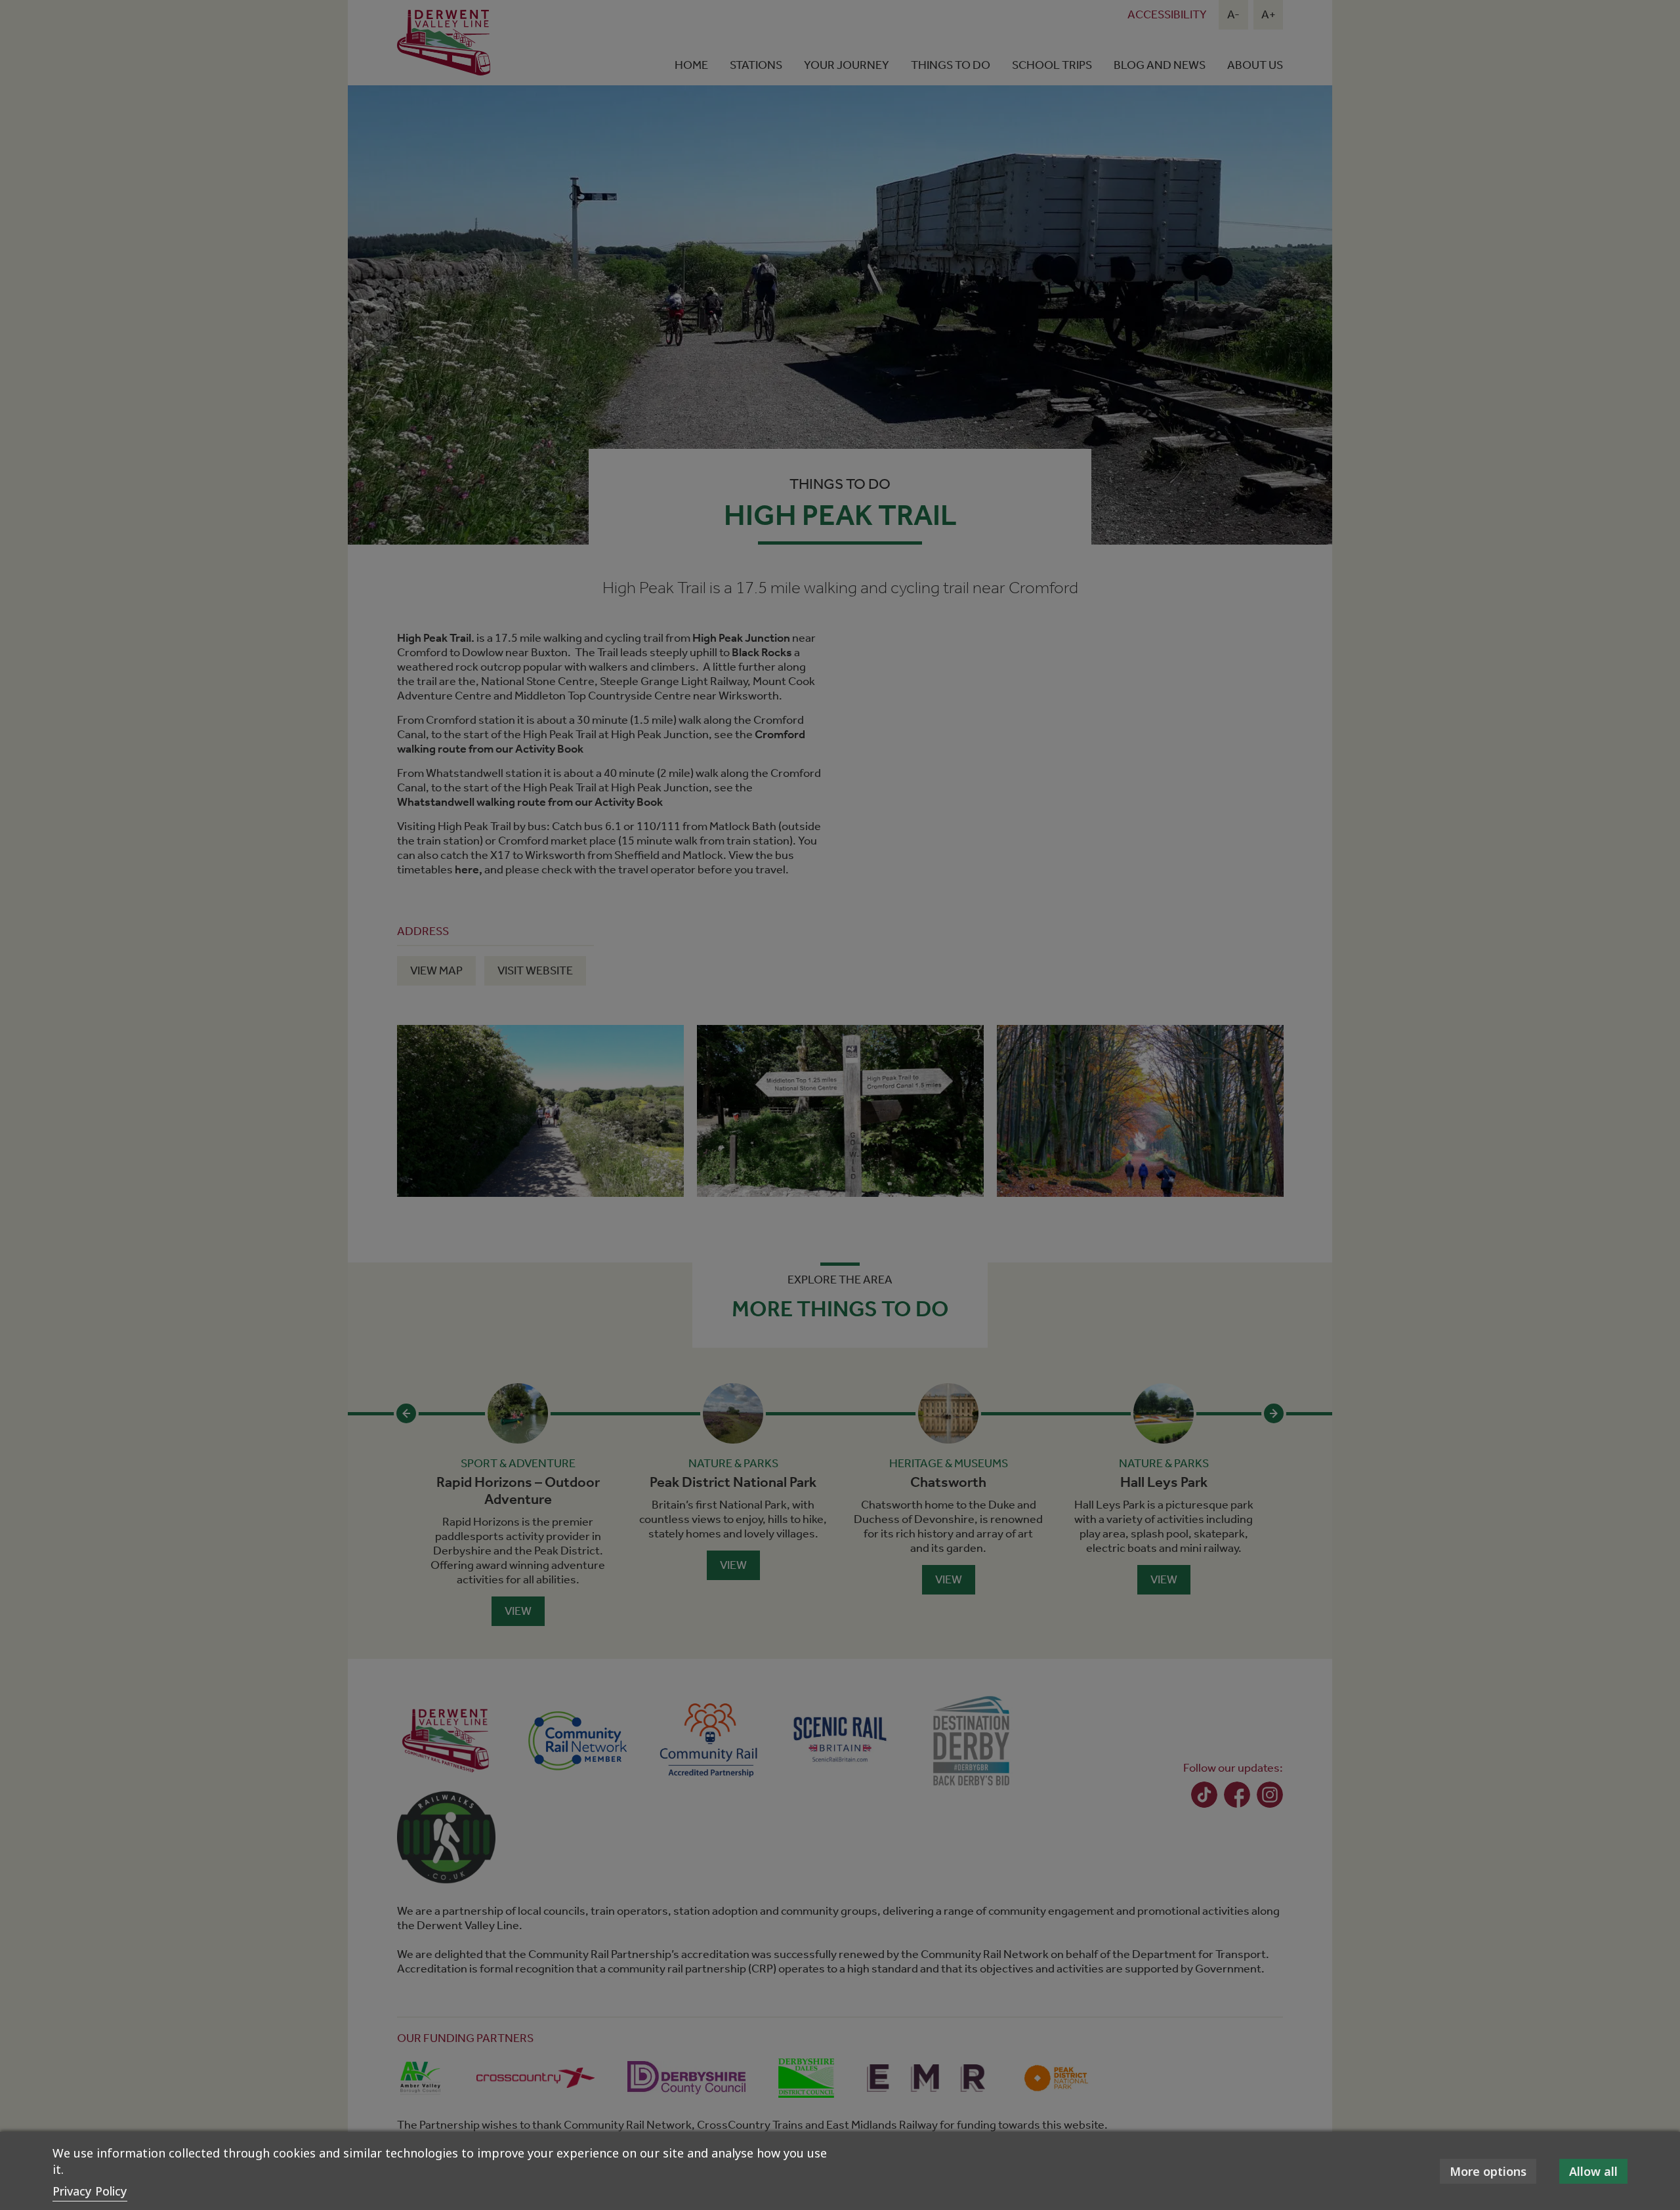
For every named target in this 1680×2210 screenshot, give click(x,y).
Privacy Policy (90, 2191)
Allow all (1593, 2171)
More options (1488, 2171)
